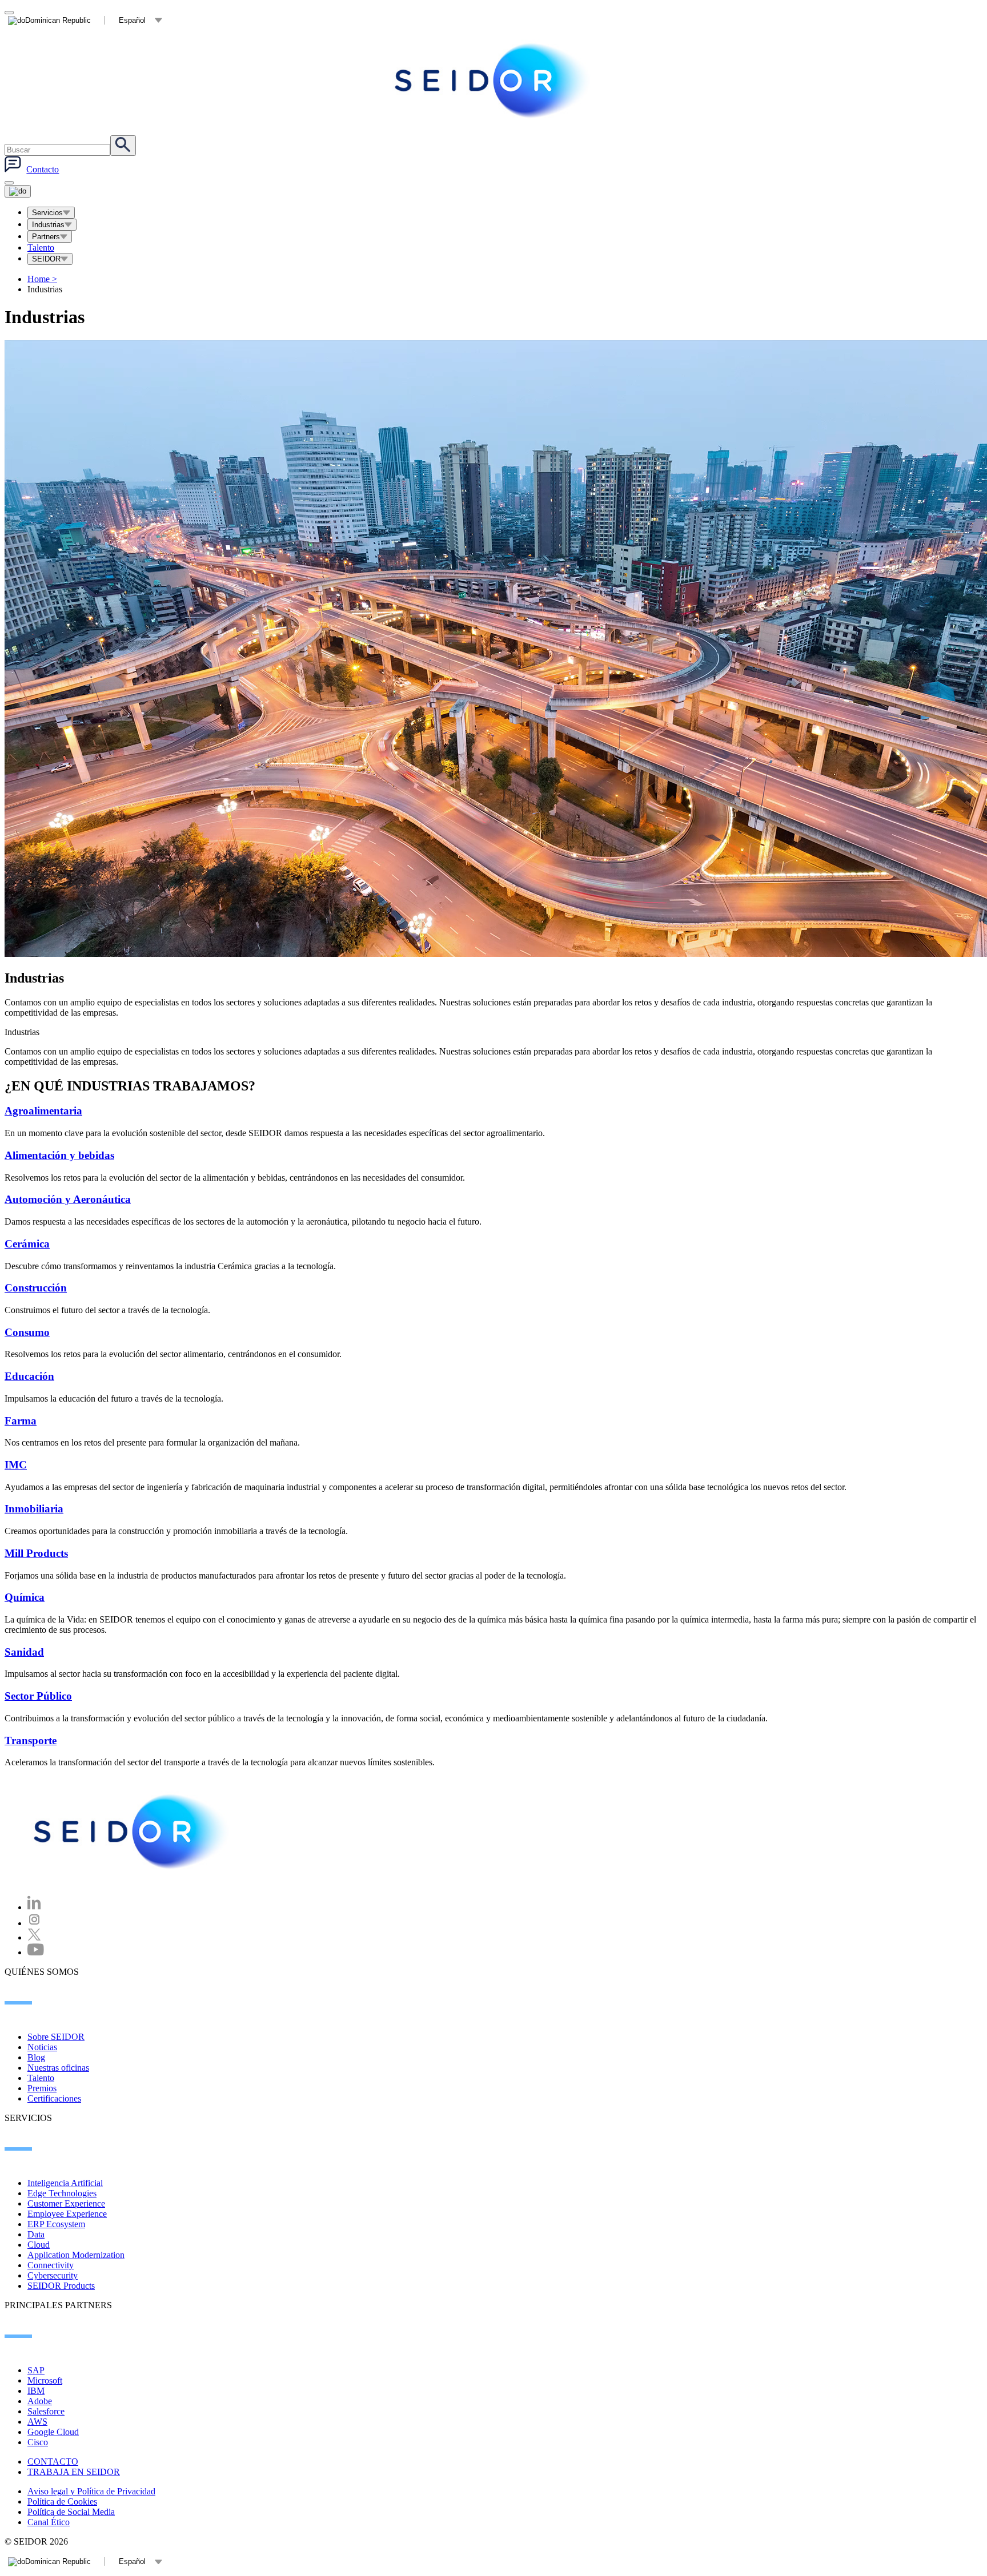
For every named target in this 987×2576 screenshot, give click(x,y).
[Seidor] (133, 1832)
